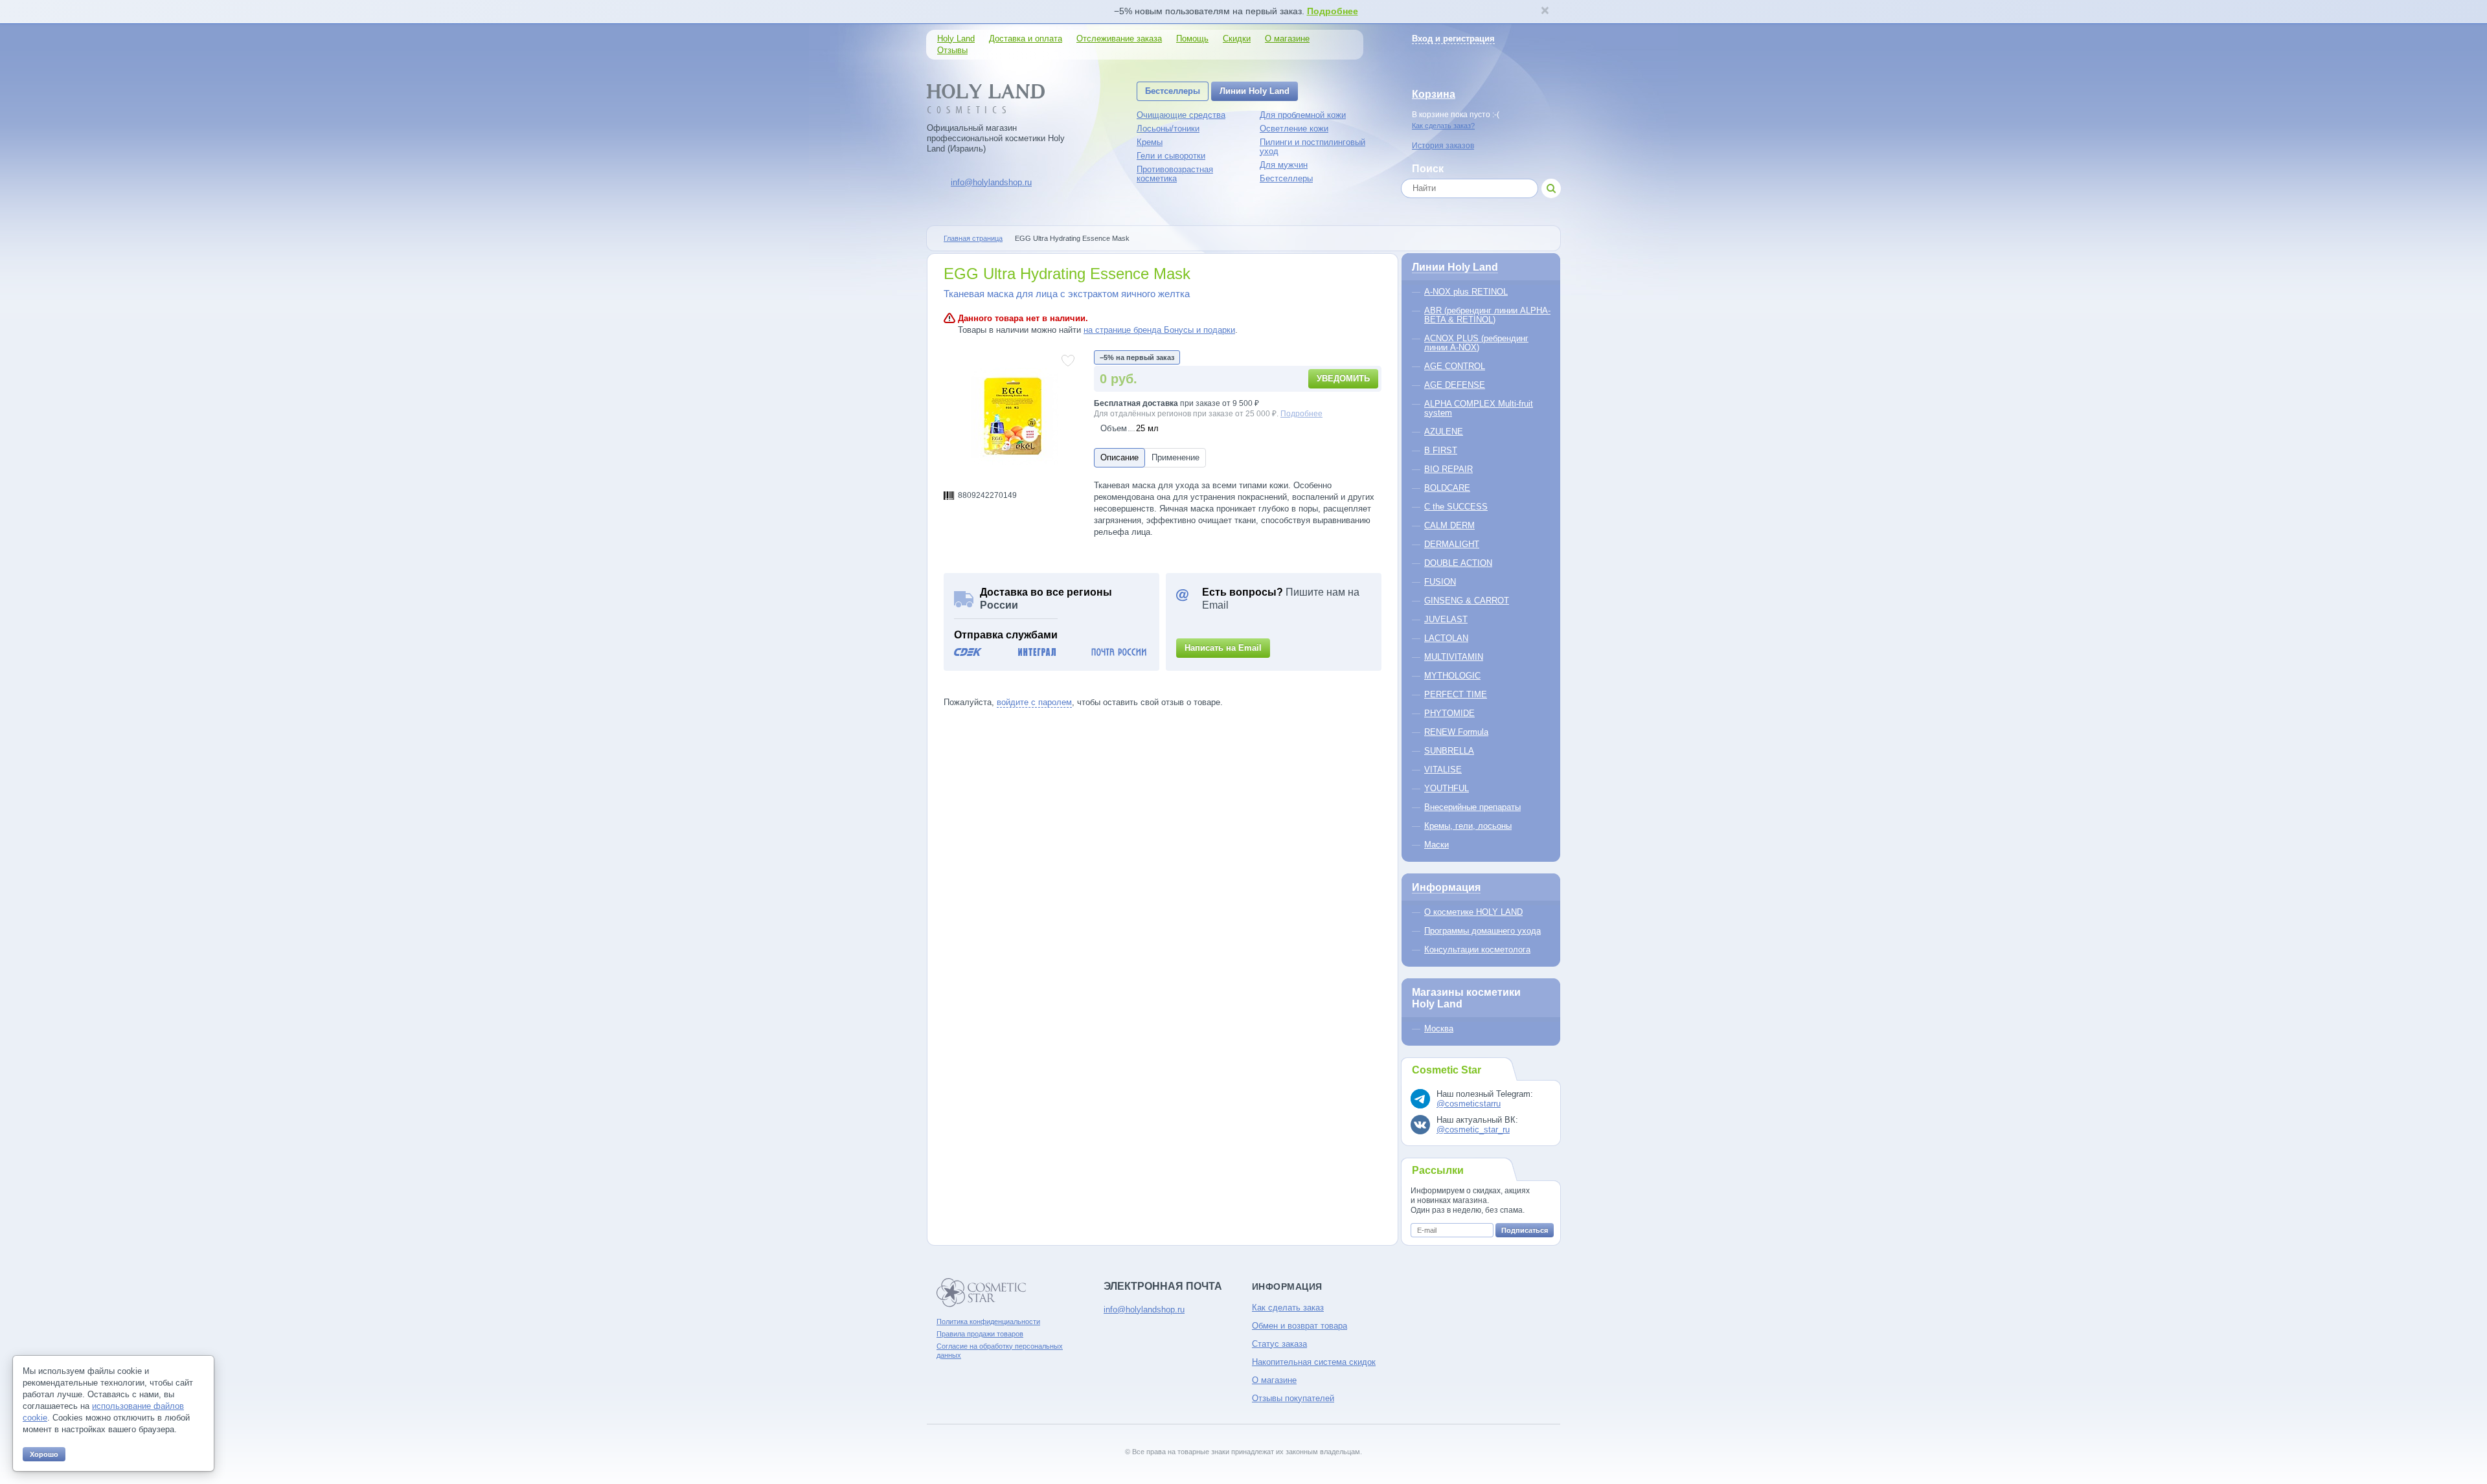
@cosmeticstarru (1469, 1104)
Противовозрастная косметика (1175, 174)
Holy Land (956, 39)
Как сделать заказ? (1443, 126)
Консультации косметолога (1477, 950)
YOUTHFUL (1447, 788)
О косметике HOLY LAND (1473, 912)
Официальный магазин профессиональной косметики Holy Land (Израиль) (996, 138)
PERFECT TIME (1456, 694)
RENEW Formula (1456, 732)
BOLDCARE (1447, 488)
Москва (1439, 1029)
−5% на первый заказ (1137, 357)
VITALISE (1443, 770)
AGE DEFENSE (1455, 385)
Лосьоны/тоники (1168, 129)
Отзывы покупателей (1293, 1398)
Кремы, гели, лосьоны (1468, 826)
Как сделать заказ (1288, 1308)
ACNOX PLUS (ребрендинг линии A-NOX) (1476, 343)
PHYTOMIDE (1449, 713)
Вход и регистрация (1453, 39)
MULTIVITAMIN (1454, 657)
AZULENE (1444, 432)
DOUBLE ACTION (1458, 563)
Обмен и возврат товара (1300, 1326)
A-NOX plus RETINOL (1466, 292)
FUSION (1440, 582)
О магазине (1287, 39)
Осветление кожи (1294, 129)
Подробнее (1333, 11)
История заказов (1443, 146)
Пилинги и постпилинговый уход (1312, 147)
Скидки (1237, 39)
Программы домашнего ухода (1482, 931)
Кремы (1150, 142)
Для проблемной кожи (1303, 115)
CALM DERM (1449, 525)
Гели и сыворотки (1171, 156)
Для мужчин (1284, 165)
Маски (1437, 845)
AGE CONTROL (1455, 366)
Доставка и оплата (1026, 39)
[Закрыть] (1545, 12)
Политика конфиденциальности (988, 1321)
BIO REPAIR (1448, 469)
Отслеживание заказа (1119, 39)
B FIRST (1441, 450)
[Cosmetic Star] (982, 1293)
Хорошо (44, 1454)
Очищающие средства (1181, 115)
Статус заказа (1279, 1344)
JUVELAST (1446, 619)
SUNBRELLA (1449, 751)
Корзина (1434, 94)
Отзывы (952, 50)
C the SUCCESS (1456, 507)
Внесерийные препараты (1472, 807)
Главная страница (973, 238)
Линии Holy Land (1255, 91)
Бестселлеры (1173, 91)
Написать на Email (1223, 648)
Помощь (1192, 39)
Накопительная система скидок (1314, 1362)
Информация (1446, 887)
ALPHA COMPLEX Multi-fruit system (1479, 408)
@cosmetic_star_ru (1473, 1130)
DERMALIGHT (1452, 544)
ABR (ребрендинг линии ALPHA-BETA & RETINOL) (1487, 315)
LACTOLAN (1446, 638)
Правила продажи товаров (980, 1334)
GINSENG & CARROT (1467, 601)
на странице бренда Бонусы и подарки (1159, 330)
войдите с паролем (1034, 702)
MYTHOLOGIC (1452, 676)
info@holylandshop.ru (991, 182)
